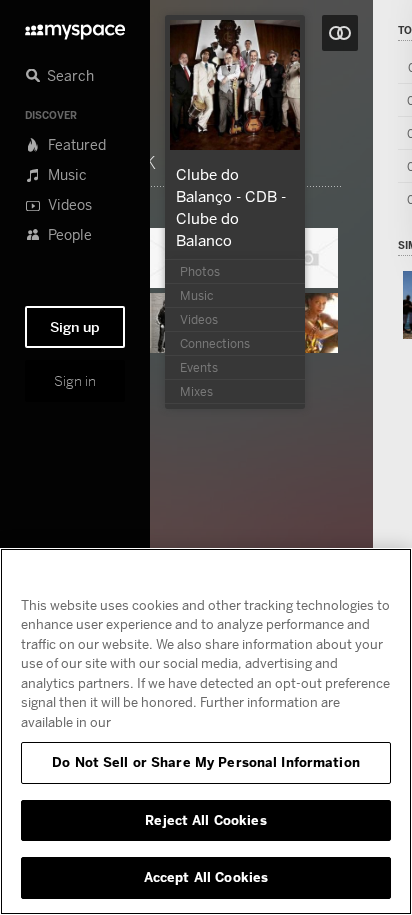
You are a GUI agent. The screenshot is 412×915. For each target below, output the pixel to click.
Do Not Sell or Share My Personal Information (206, 762)
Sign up (75, 327)
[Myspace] (75, 26)
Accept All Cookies (206, 877)
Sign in (75, 381)
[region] (206, 731)
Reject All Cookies (205, 820)
